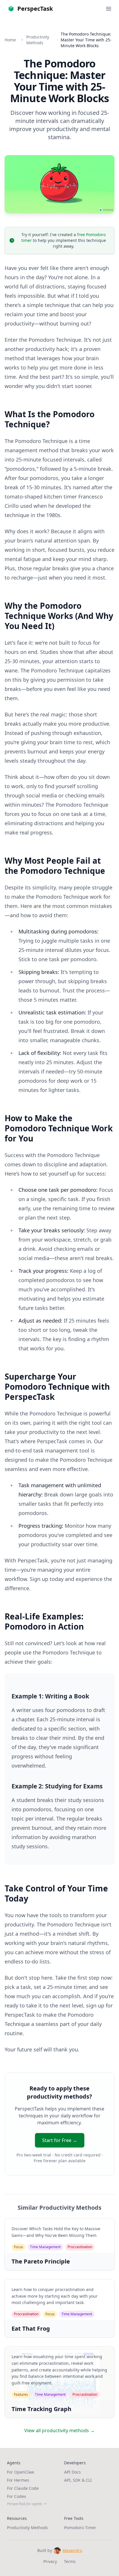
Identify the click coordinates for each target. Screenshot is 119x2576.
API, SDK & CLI (78, 2480)
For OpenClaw (21, 2472)
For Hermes (18, 2480)
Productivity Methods (38, 40)
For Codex (16, 2496)
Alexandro (72, 2550)
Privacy (50, 2561)
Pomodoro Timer (80, 2528)
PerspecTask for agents (25, 2504)
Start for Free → (60, 2140)
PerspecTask (35, 9)
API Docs (72, 2472)
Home (10, 40)
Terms (70, 2561)
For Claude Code (23, 2488)
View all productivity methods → (59, 2430)
